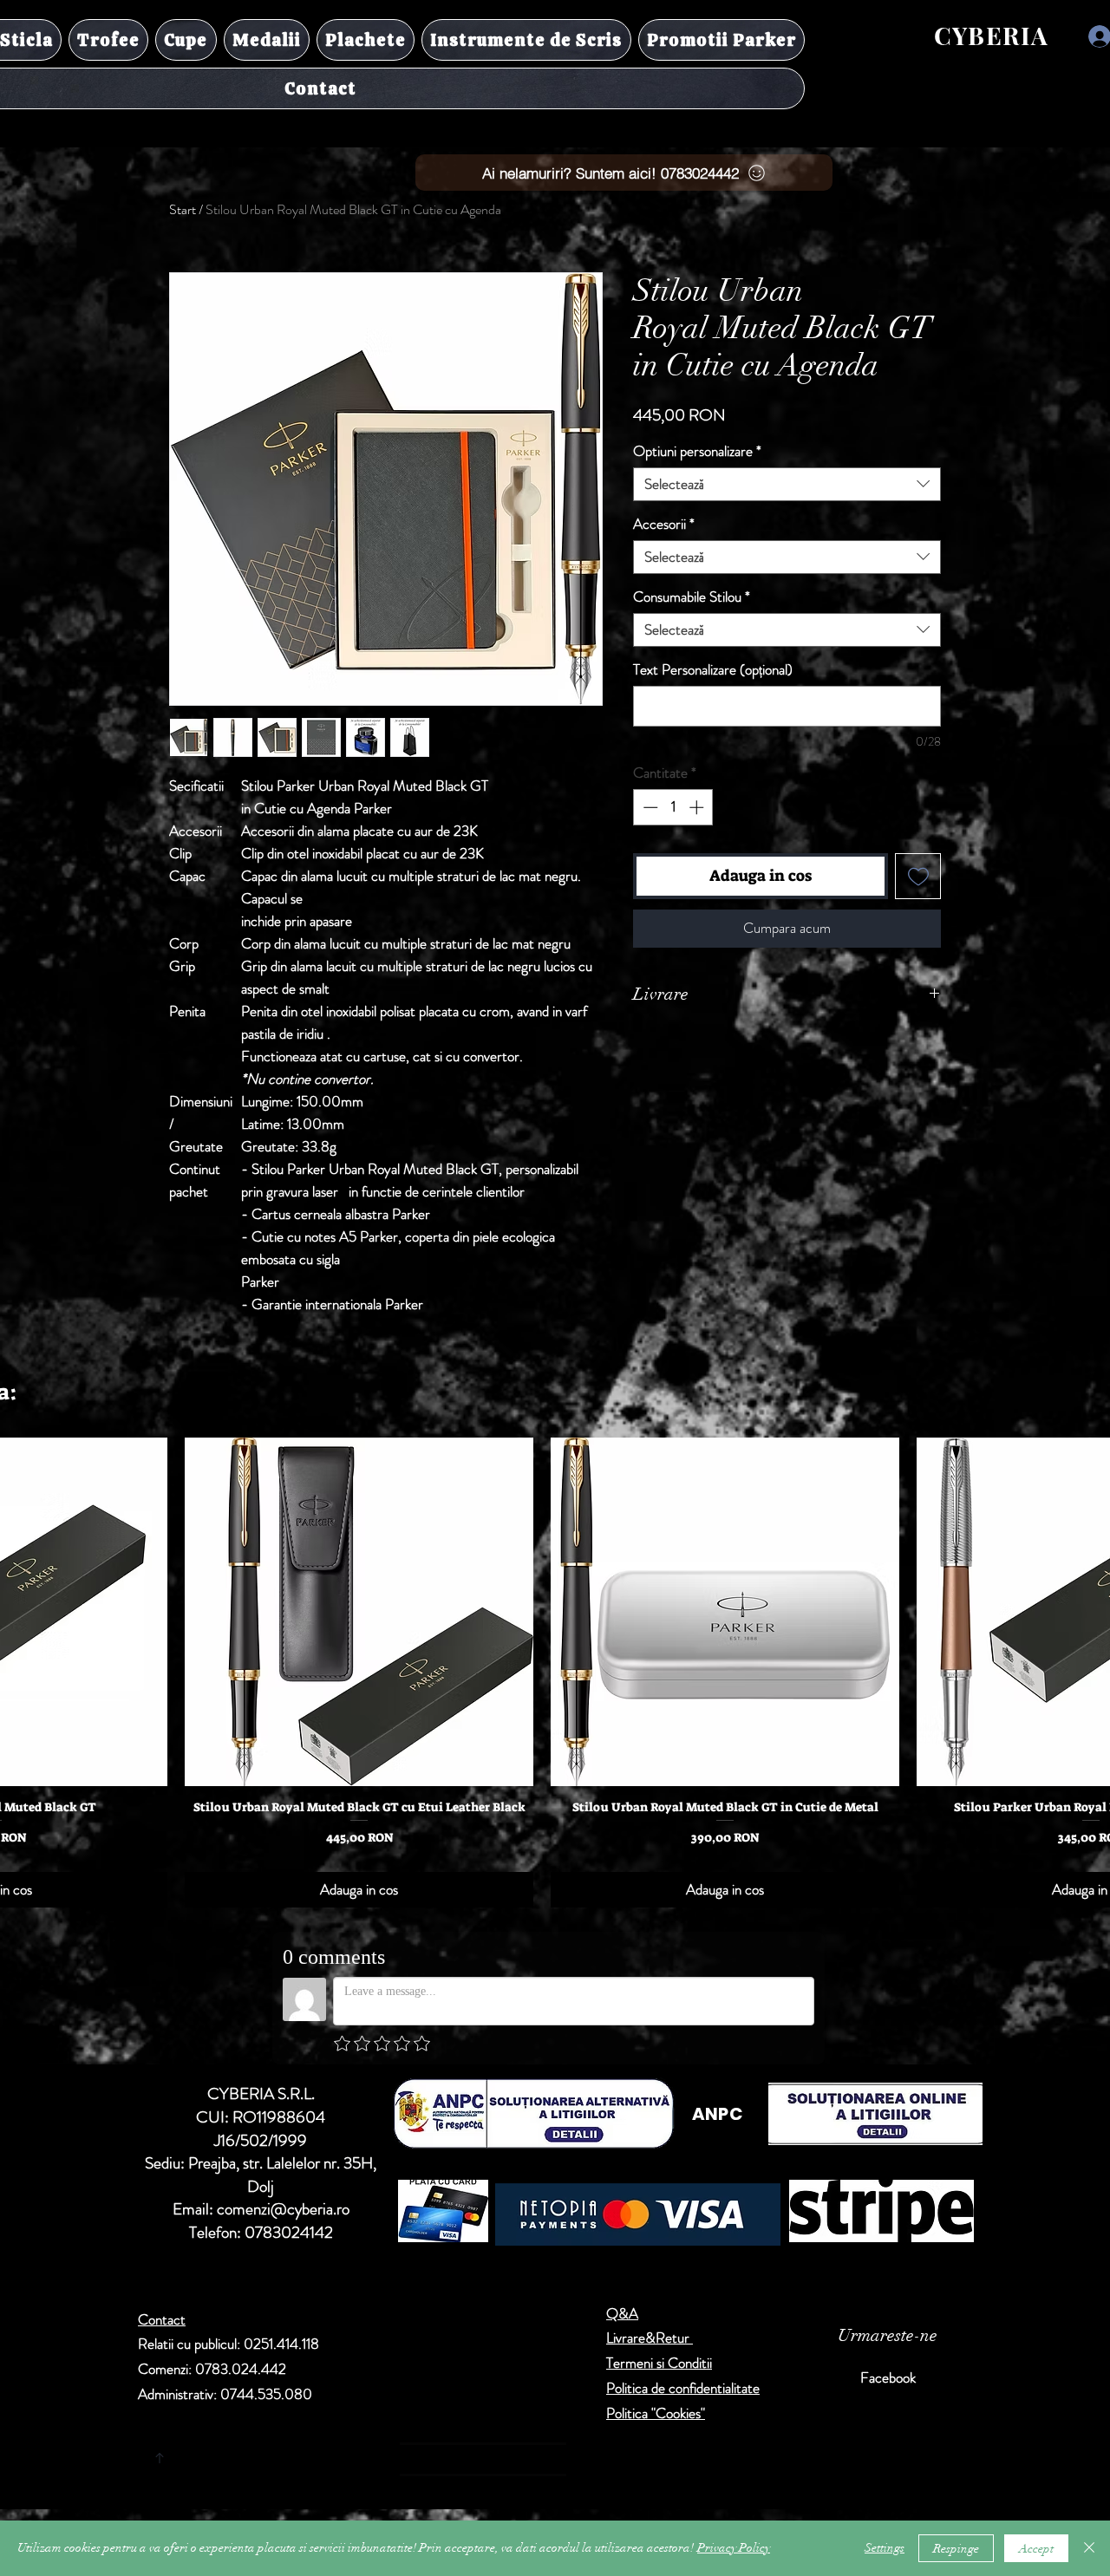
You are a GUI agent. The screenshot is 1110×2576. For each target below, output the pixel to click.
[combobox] (787, 484)
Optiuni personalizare (697, 451)
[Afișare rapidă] (359, 1612)
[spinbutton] (673, 807)
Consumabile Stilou (692, 597)
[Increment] (698, 807)
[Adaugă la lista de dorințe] (918, 876)
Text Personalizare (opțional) (713, 670)
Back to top (321, 2455)
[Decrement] (649, 807)
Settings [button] (885, 2548)
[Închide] (1089, 2548)
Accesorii (664, 524)
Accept (1036, 2549)
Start (183, 209)
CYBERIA (992, 35)
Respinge (956, 2549)
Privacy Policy (734, 2548)
